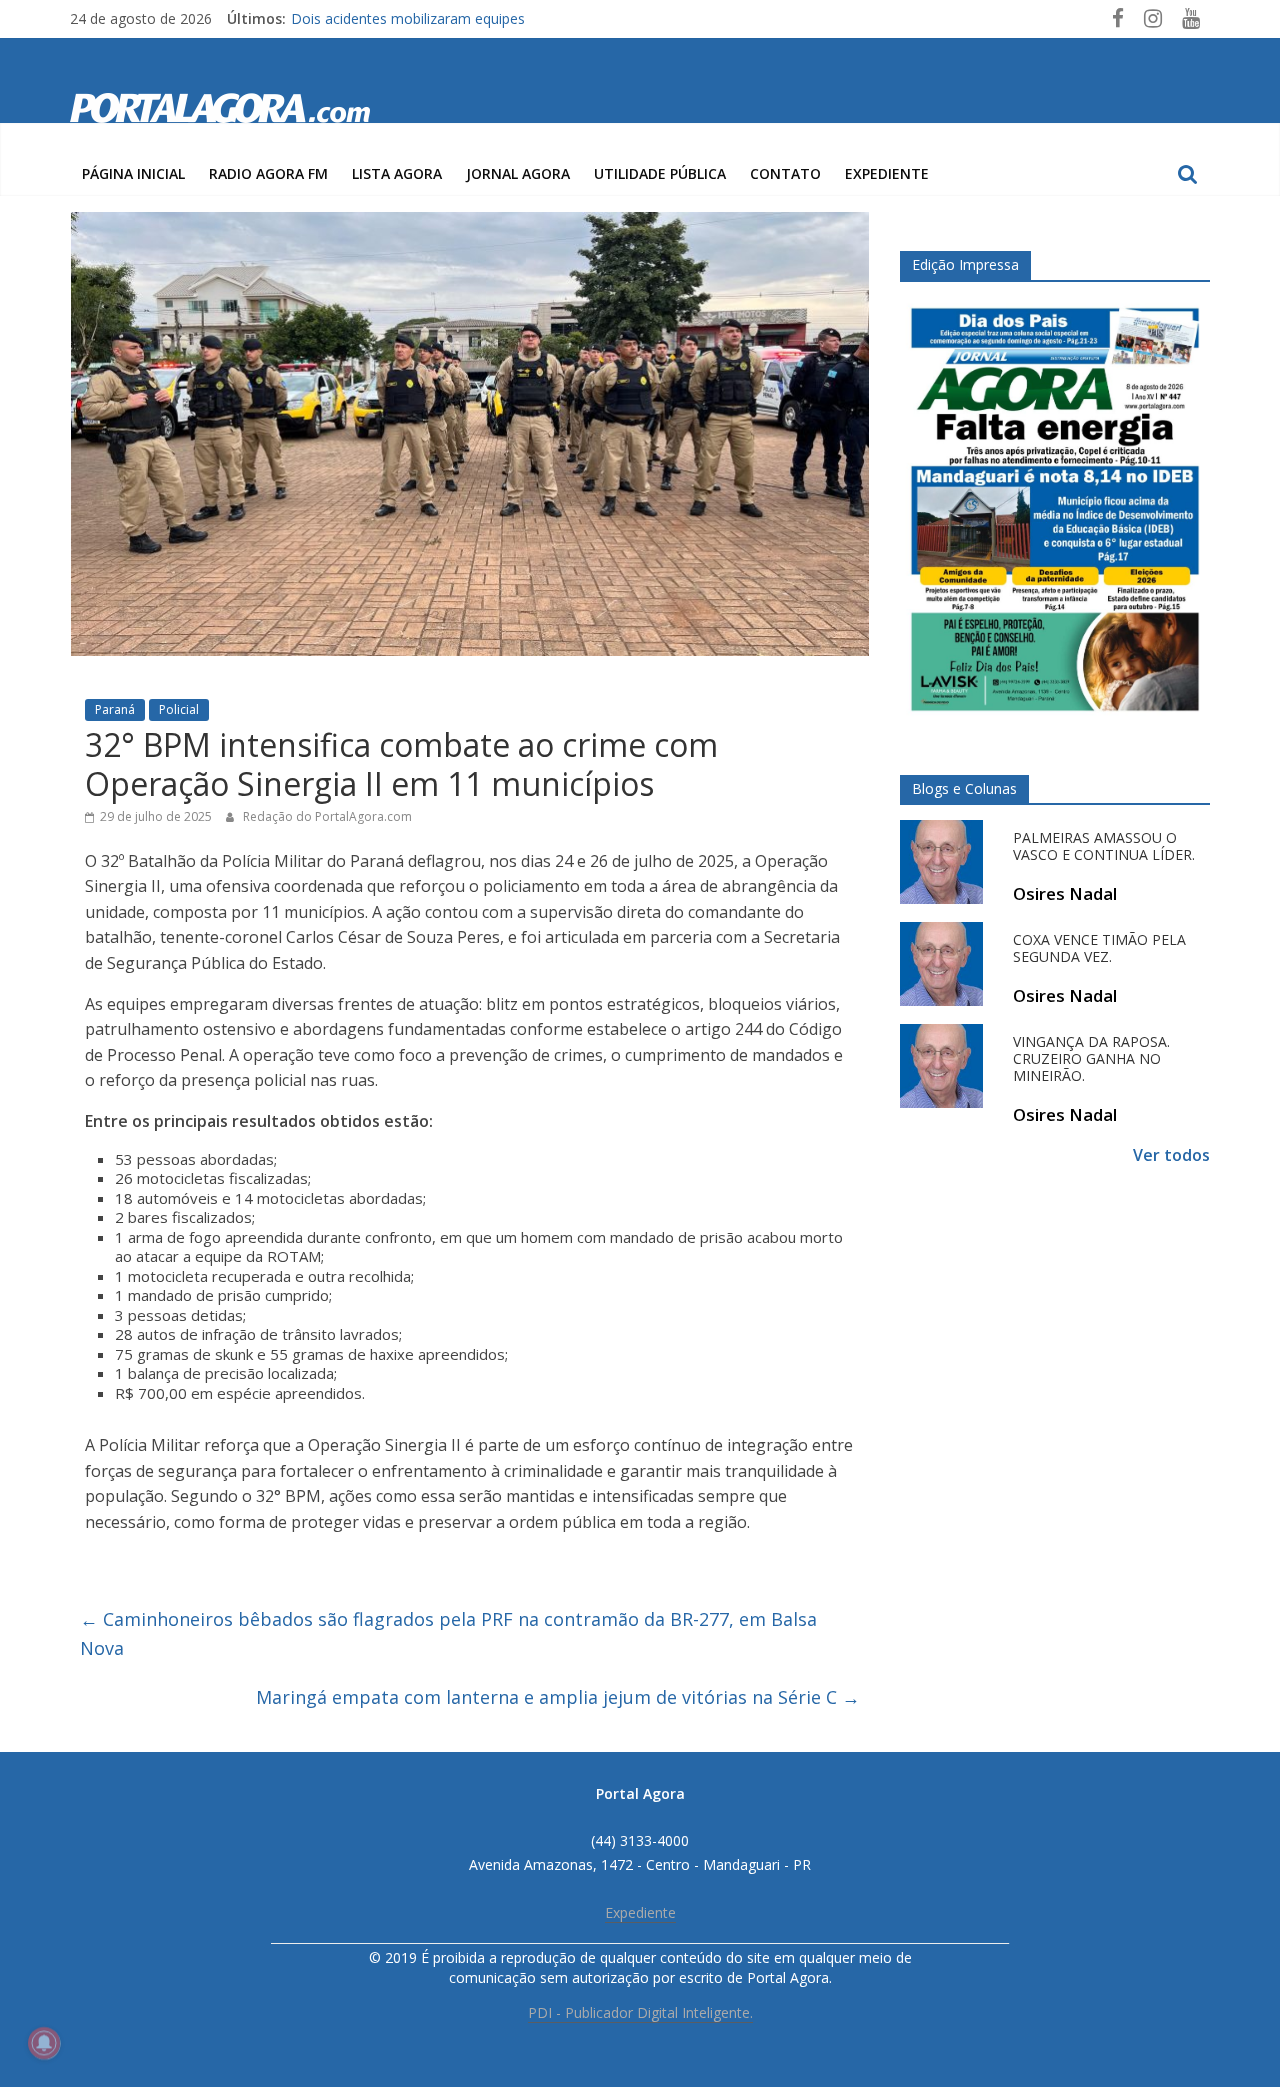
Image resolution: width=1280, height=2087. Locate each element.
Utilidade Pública (660, 173)
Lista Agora (397, 173)
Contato (785, 173)
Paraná (115, 709)
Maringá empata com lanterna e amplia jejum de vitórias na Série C (558, 1697)
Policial (179, 709)
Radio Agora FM (268, 173)
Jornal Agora (518, 173)
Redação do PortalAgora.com (327, 816)
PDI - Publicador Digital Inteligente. (640, 2012)
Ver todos (1171, 1155)
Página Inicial (133, 173)
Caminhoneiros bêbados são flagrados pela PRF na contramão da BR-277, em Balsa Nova (448, 1633)
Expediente (887, 173)
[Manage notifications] (44, 2043)
